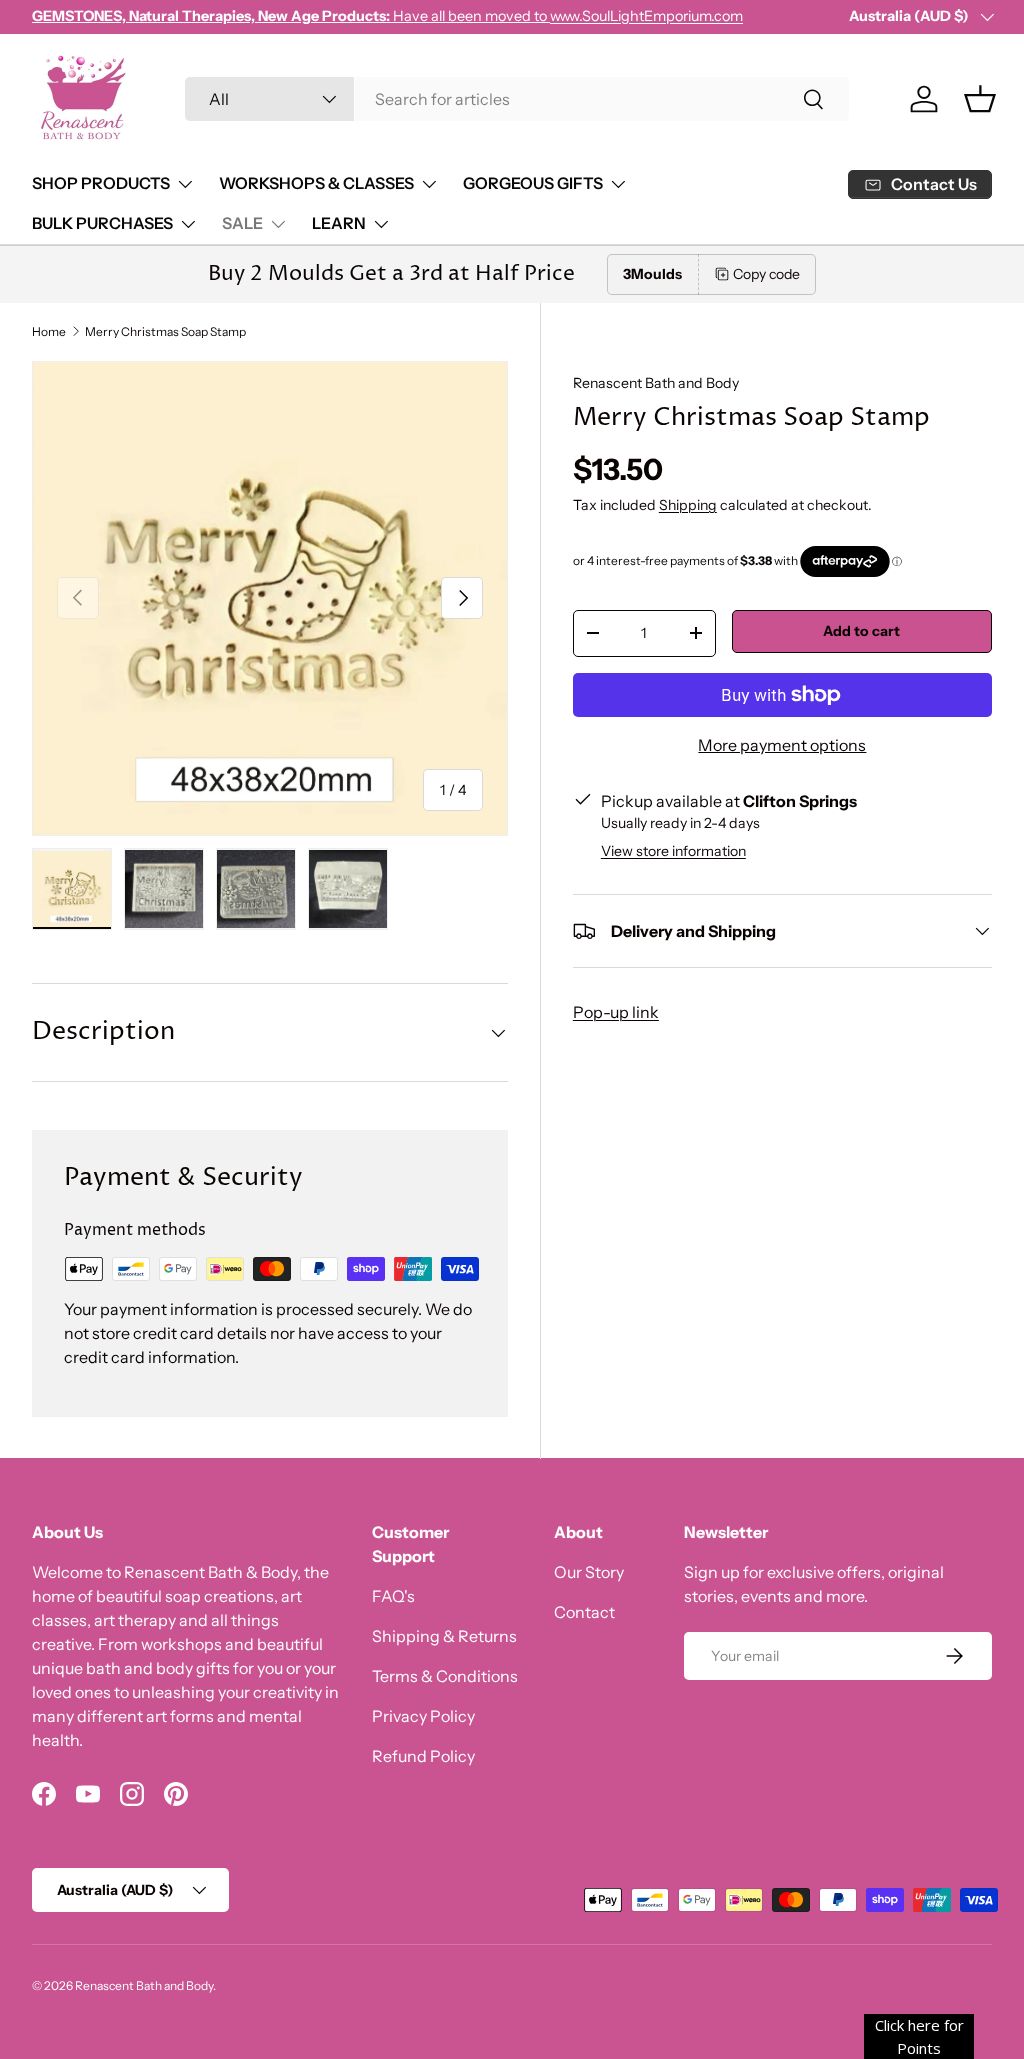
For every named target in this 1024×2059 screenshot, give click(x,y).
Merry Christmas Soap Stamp (165, 332)
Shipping (688, 505)
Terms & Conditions (445, 1676)
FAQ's (393, 1596)
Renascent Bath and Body (656, 383)
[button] (980, 99)
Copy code (766, 274)
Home (49, 332)
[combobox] (517, 99)
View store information (673, 851)
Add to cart (861, 631)
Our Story (589, 1572)
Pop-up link (616, 1012)
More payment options (782, 745)
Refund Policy (423, 1756)
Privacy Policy (423, 1716)
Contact (584, 1612)
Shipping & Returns (444, 1636)
